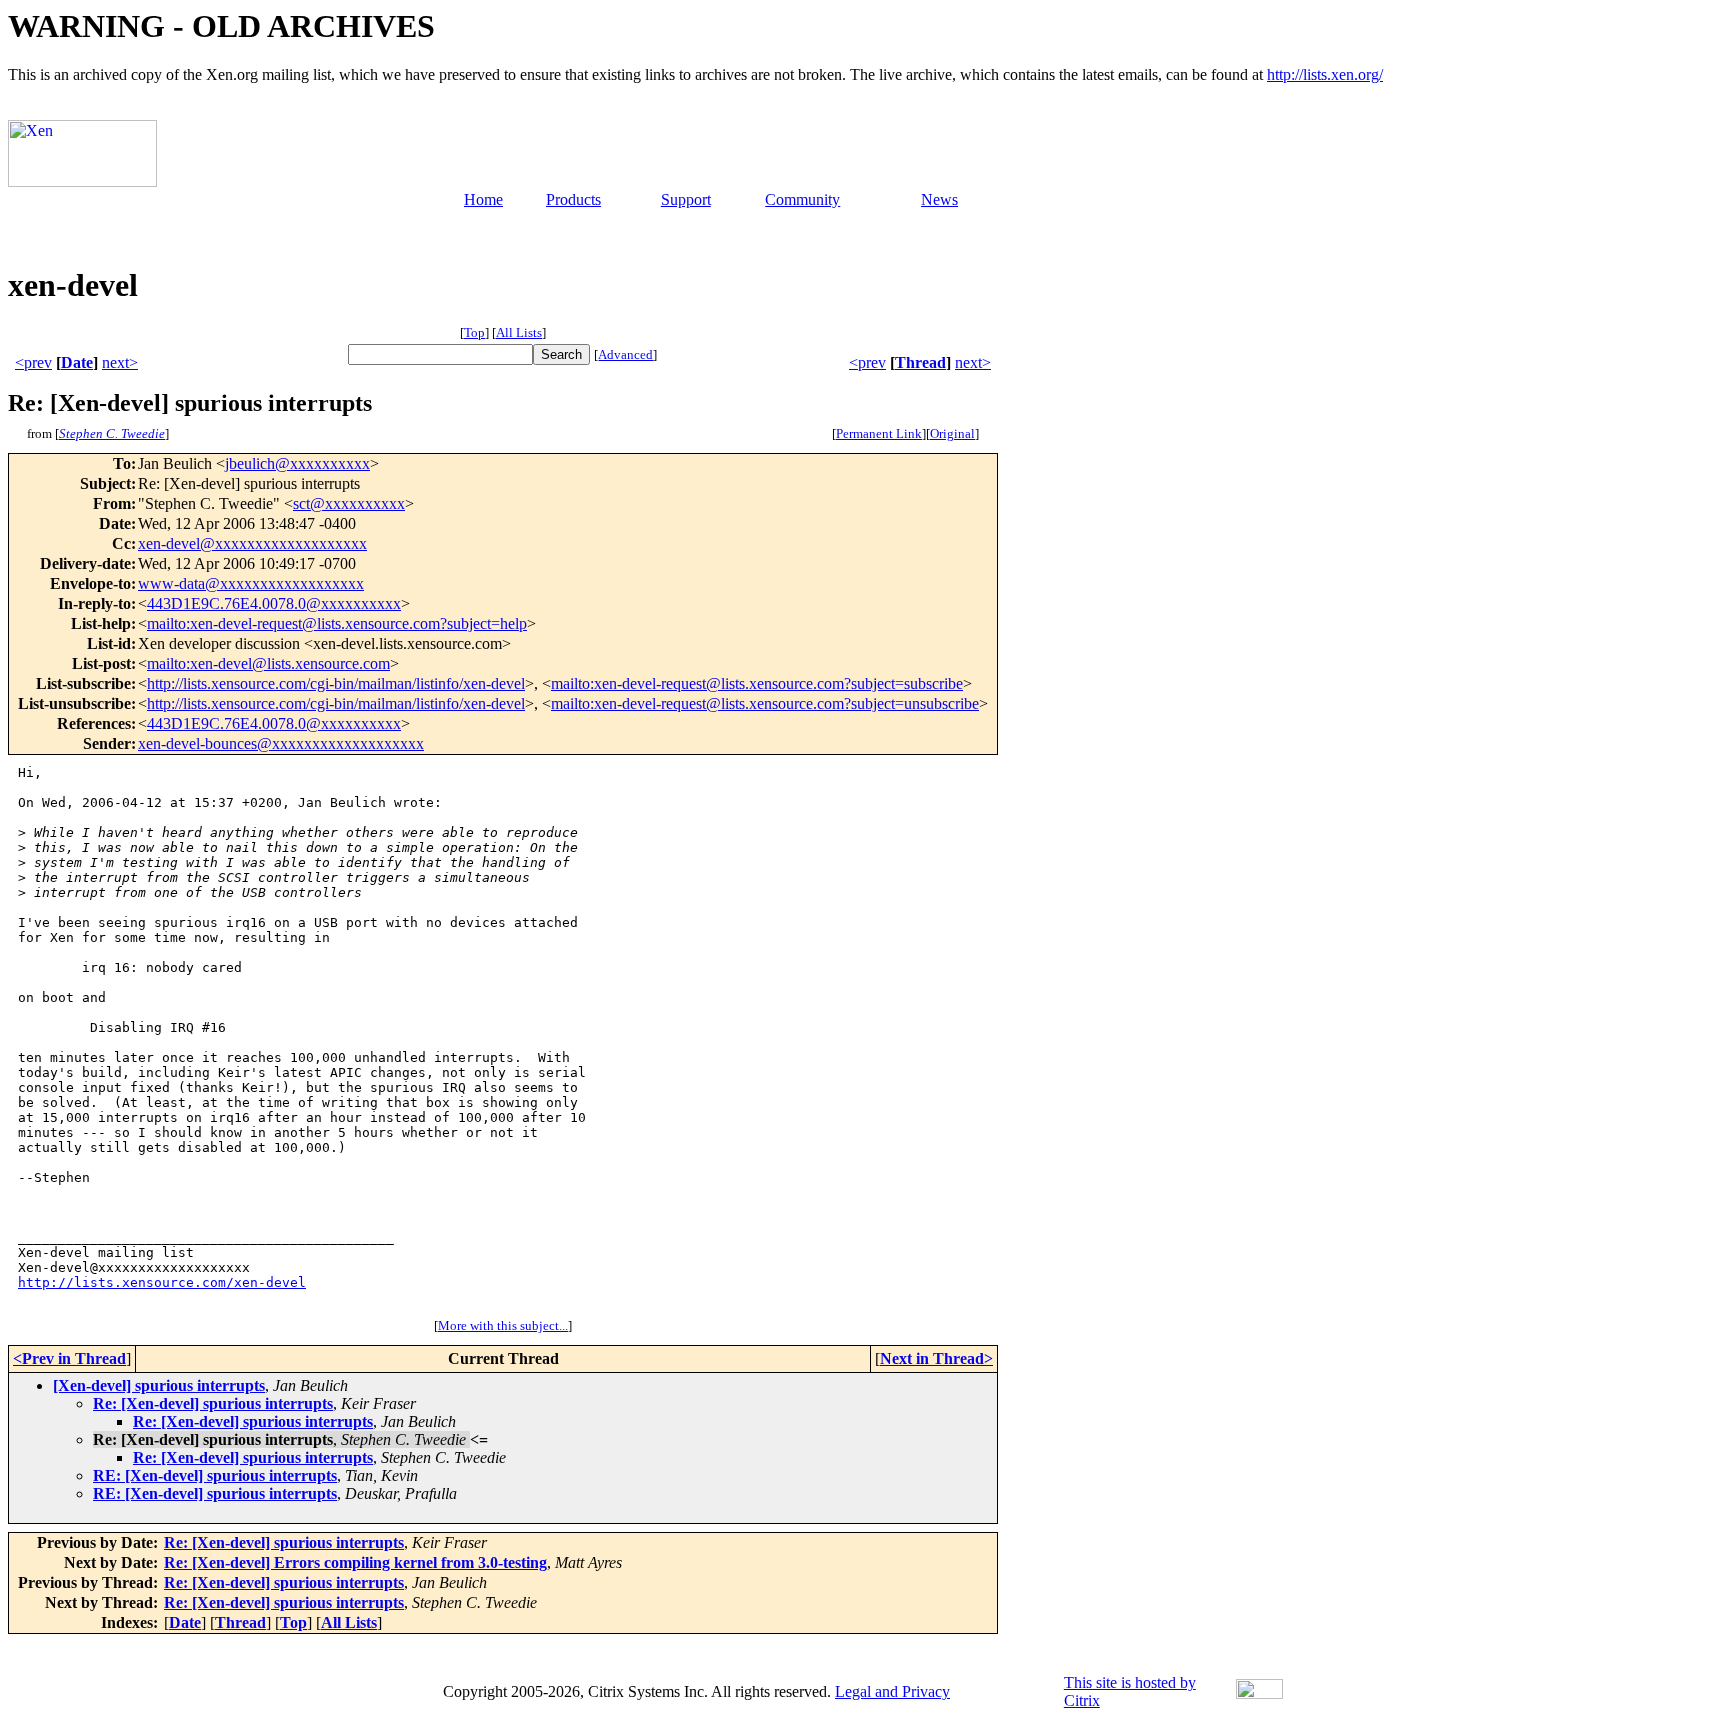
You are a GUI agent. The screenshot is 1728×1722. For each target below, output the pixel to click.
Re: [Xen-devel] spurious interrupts (213, 1403)
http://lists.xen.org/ (1325, 74)
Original (952, 433)
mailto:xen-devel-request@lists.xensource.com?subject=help (337, 623)
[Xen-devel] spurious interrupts (159, 1385)
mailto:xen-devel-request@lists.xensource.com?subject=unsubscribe (765, 703)
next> (120, 362)
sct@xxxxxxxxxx (349, 503)
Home (483, 199)
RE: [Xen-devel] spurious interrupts (215, 1475)
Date (77, 362)
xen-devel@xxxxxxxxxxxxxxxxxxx (252, 543)
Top (474, 332)
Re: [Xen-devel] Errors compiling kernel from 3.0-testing (355, 1562)
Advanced (625, 354)
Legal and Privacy (892, 1691)
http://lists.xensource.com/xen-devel (162, 1282)
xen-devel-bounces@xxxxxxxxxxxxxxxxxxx (281, 743)
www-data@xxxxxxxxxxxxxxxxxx (251, 583)
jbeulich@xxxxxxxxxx (297, 463)
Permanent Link (879, 433)
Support (686, 199)
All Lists (519, 332)
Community (802, 199)
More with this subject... (503, 1325)
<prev (33, 362)
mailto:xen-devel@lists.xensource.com (268, 663)
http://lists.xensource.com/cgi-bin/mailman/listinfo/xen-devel (336, 683)
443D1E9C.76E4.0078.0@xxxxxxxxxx (274, 603)
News (939, 199)
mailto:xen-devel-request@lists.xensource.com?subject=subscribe (757, 683)
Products (573, 199)
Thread (920, 362)
